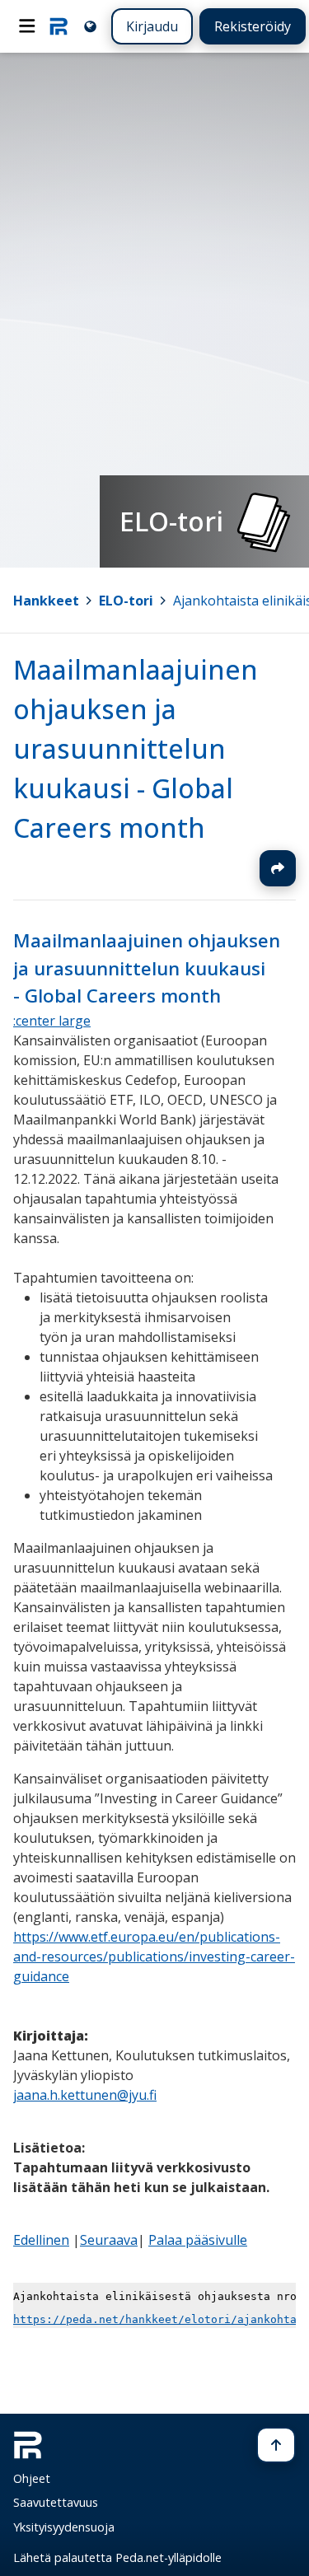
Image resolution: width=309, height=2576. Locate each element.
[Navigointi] (27, 26)
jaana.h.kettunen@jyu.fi (85, 2095)
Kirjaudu (152, 26)
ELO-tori (126, 601)
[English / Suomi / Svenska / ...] (90, 26)
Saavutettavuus (56, 2502)
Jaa (278, 868)
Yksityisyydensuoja (64, 2527)
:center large (52, 1021)
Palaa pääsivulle (198, 2240)
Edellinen (41, 2240)
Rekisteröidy (253, 26)
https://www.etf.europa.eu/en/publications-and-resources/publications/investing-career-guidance (154, 1957)
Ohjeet (32, 2478)
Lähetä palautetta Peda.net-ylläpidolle (117, 2557)
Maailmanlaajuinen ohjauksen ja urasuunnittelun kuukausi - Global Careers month (136, 748)
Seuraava (109, 2240)
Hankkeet (46, 601)
